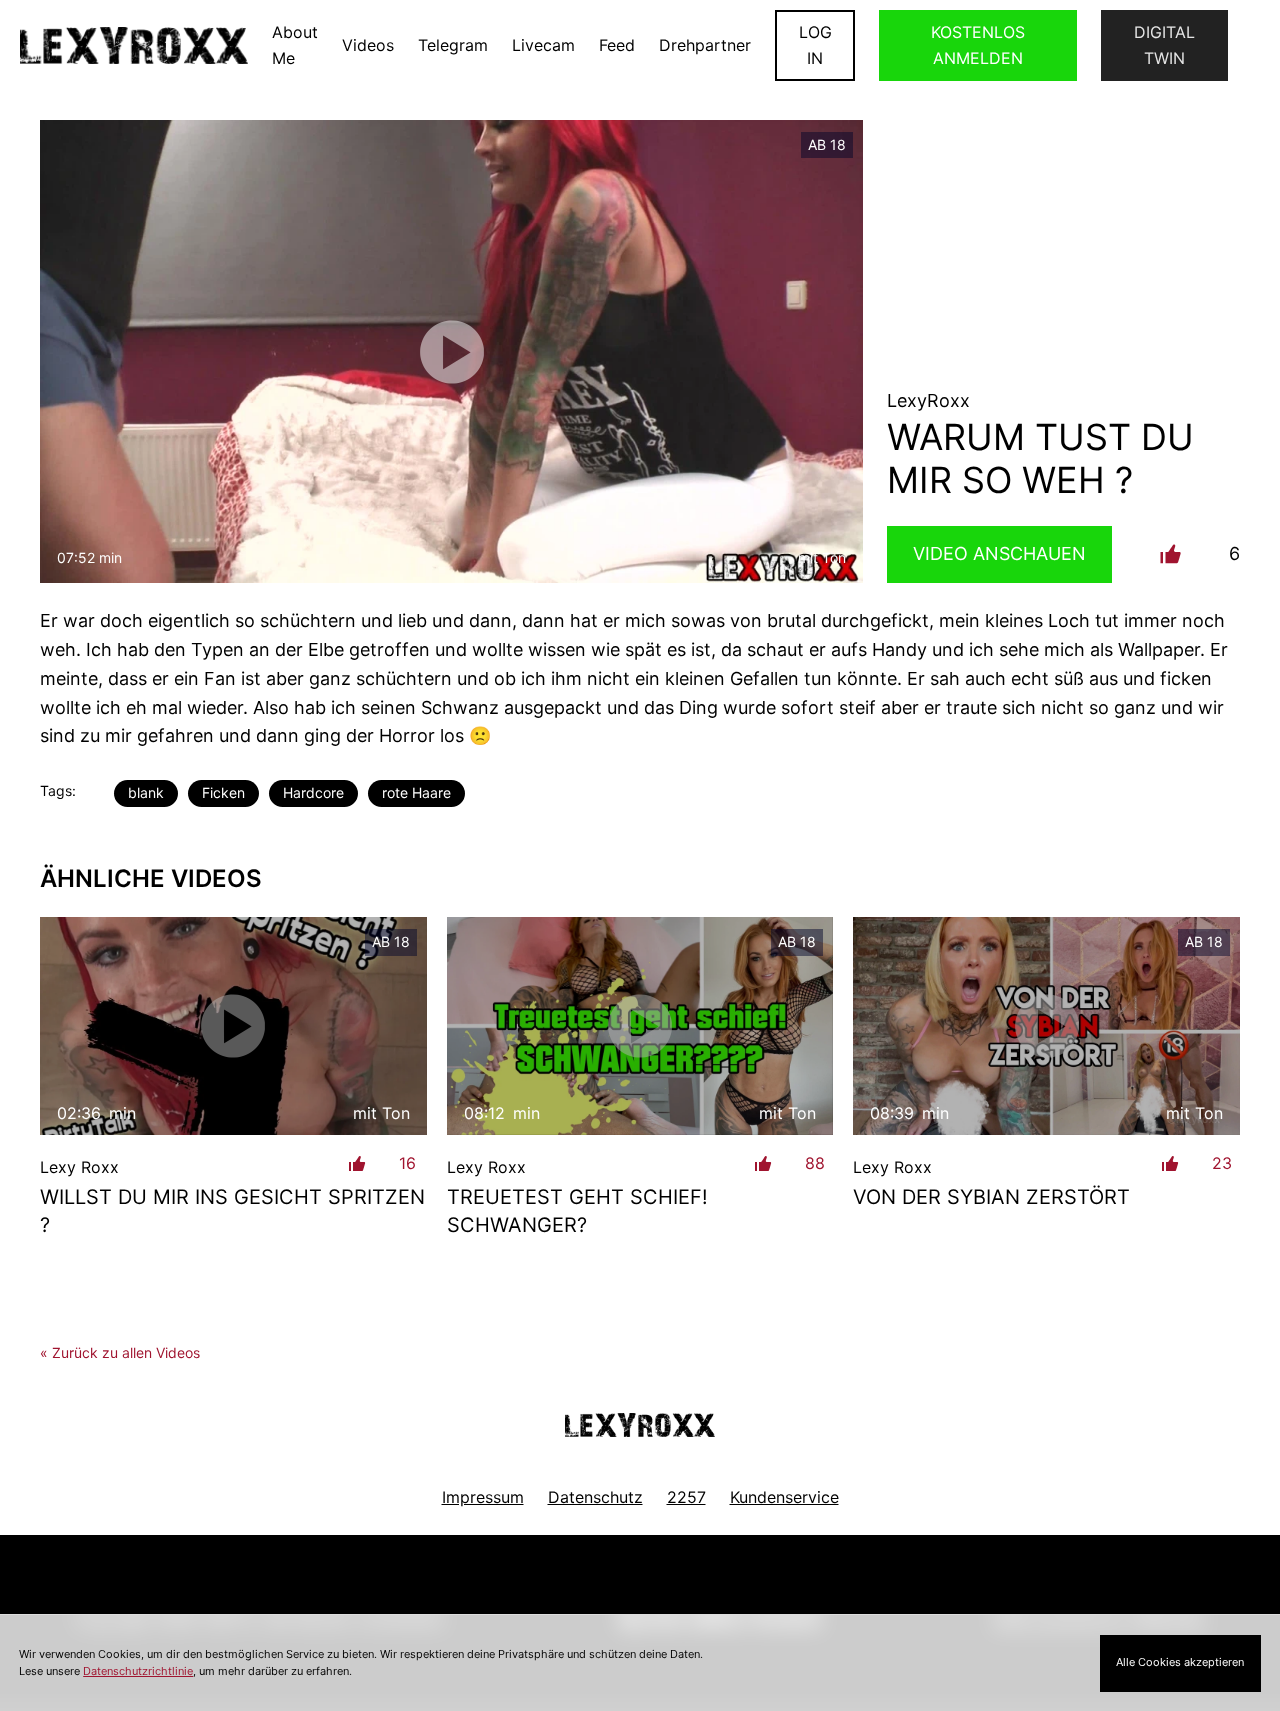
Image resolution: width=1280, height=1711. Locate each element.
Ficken (223, 792)
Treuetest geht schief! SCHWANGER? (577, 1211)
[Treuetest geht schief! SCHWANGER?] (640, 1025)
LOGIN (815, 45)
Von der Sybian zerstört (991, 1197)
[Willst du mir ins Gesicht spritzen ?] (233, 1025)
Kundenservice (784, 1497)
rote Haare (416, 792)
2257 (686, 1497)
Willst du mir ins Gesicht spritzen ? (232, 1211)
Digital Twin (1164, 45)
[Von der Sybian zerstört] (1046, 1025)
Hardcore (313, 792)
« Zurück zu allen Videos (120, 1352)
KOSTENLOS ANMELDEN (978, 45)
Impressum (483, 1497)
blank (146, 792)
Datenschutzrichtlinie (138, 1671)
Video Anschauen (999, 553)
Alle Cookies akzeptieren (1180, 1662)
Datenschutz (595, 1497)
